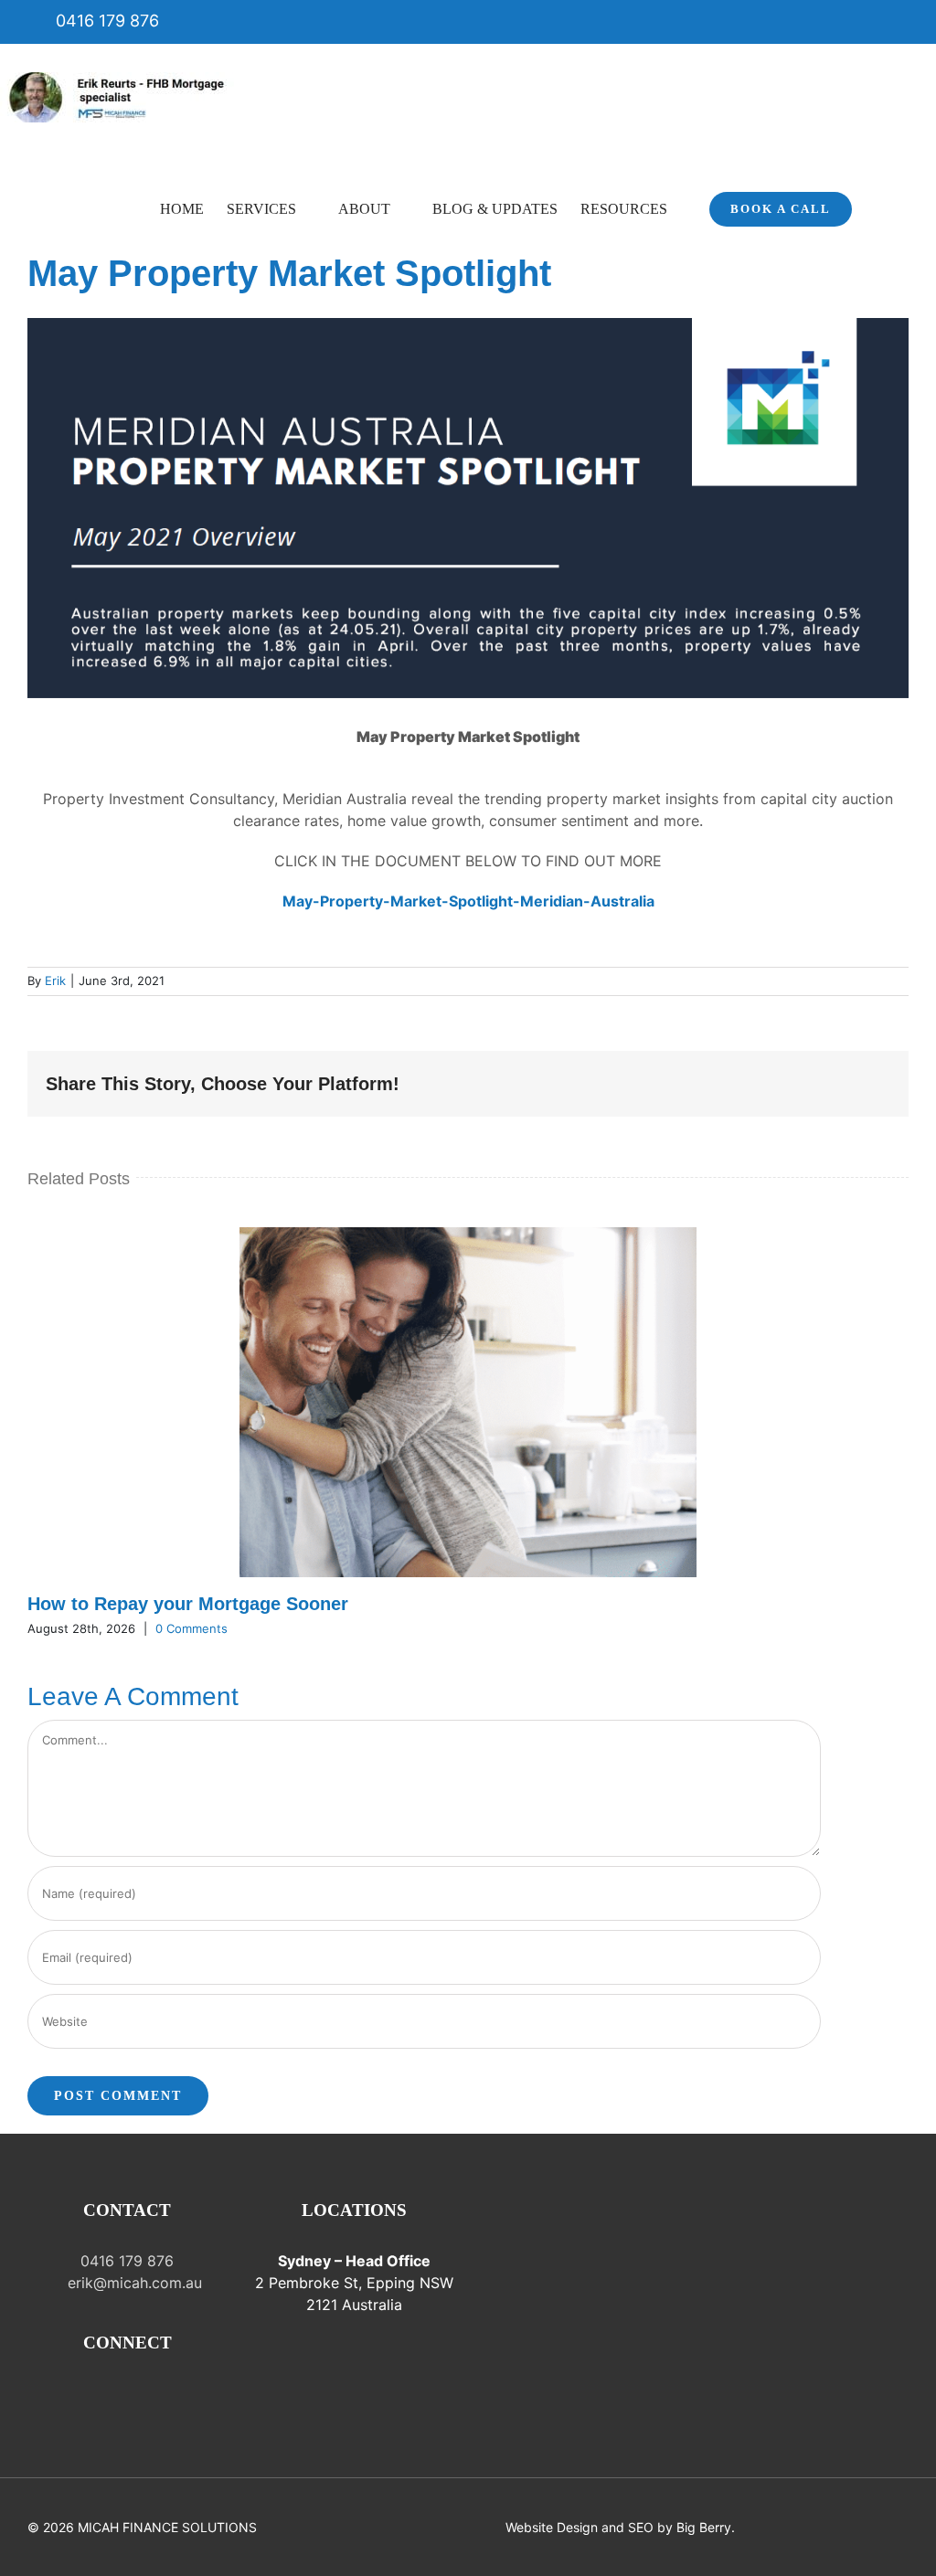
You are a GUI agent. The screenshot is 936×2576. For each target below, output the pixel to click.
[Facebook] (50, 2393)
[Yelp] (204, 2393)
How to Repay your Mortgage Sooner (188, 1604)
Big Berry (704, 2527)
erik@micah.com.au (133, 2283)
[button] (880, 207)
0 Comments (191, 1628)
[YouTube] (153, 2393)
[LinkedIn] (178, 2393)
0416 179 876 (105, 21)
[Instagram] (76, 2393)
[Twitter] (127, 2393)
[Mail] (101, 2393)
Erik (55, 981)
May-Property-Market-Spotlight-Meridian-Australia (468, 901)
